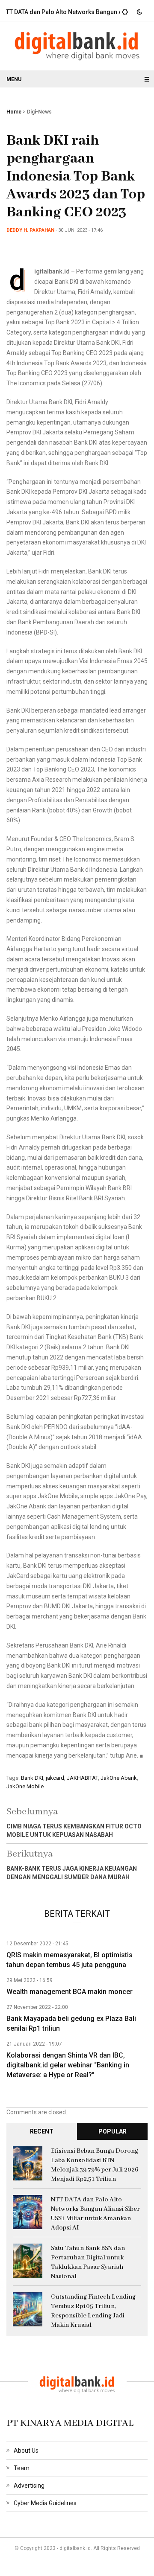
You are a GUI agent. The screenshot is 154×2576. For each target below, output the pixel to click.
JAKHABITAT (82, 1778)
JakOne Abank (119, 1778)
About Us (26, 2451)
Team (22, 2468)
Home (14, 112)
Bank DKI (32, 1778)
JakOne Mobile (25, 1786)
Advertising (29, 2486)
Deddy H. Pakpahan (30, 230)
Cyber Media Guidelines (45, 2503)
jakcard (55, 1778)
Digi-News (39, 112)
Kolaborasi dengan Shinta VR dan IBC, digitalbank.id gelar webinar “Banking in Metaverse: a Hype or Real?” (68, 2065)
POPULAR (113, 2131)
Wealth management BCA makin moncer (70, 1992)
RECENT (42, 2131)
